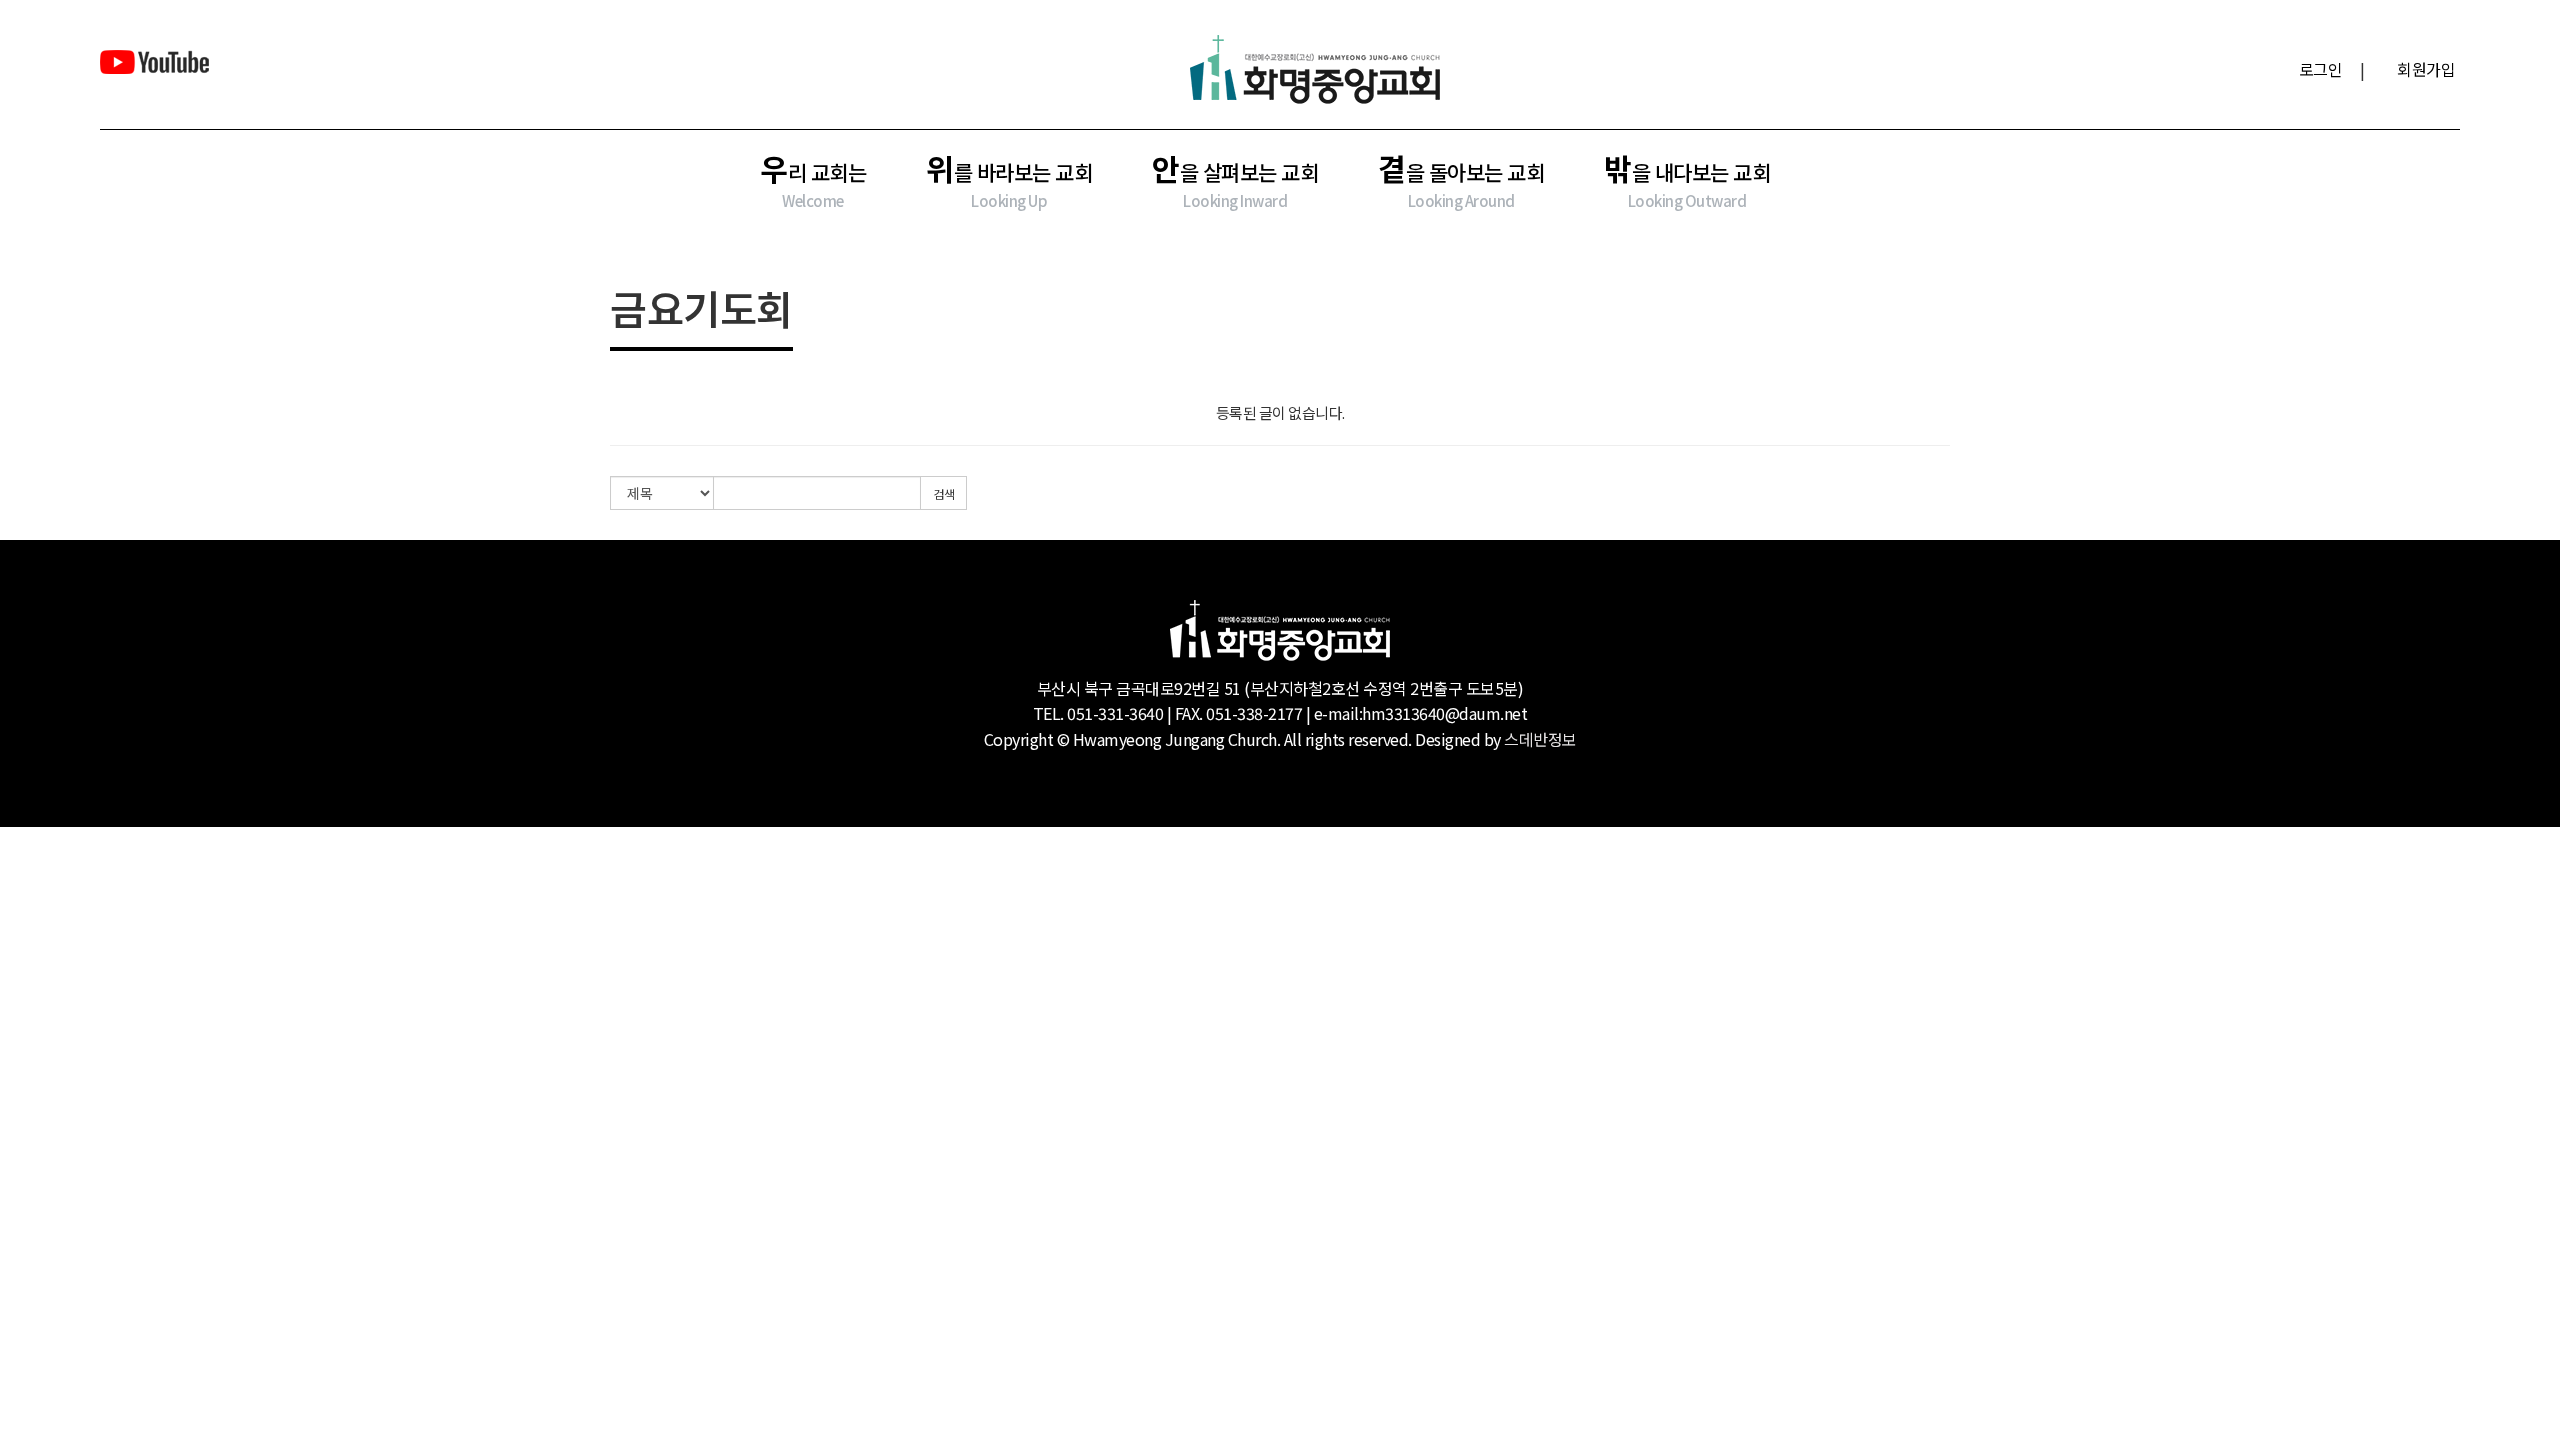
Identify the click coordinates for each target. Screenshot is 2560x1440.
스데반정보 (1540, 739)
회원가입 (2426, 69)
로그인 (2321, 69)
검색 (943, 493)
